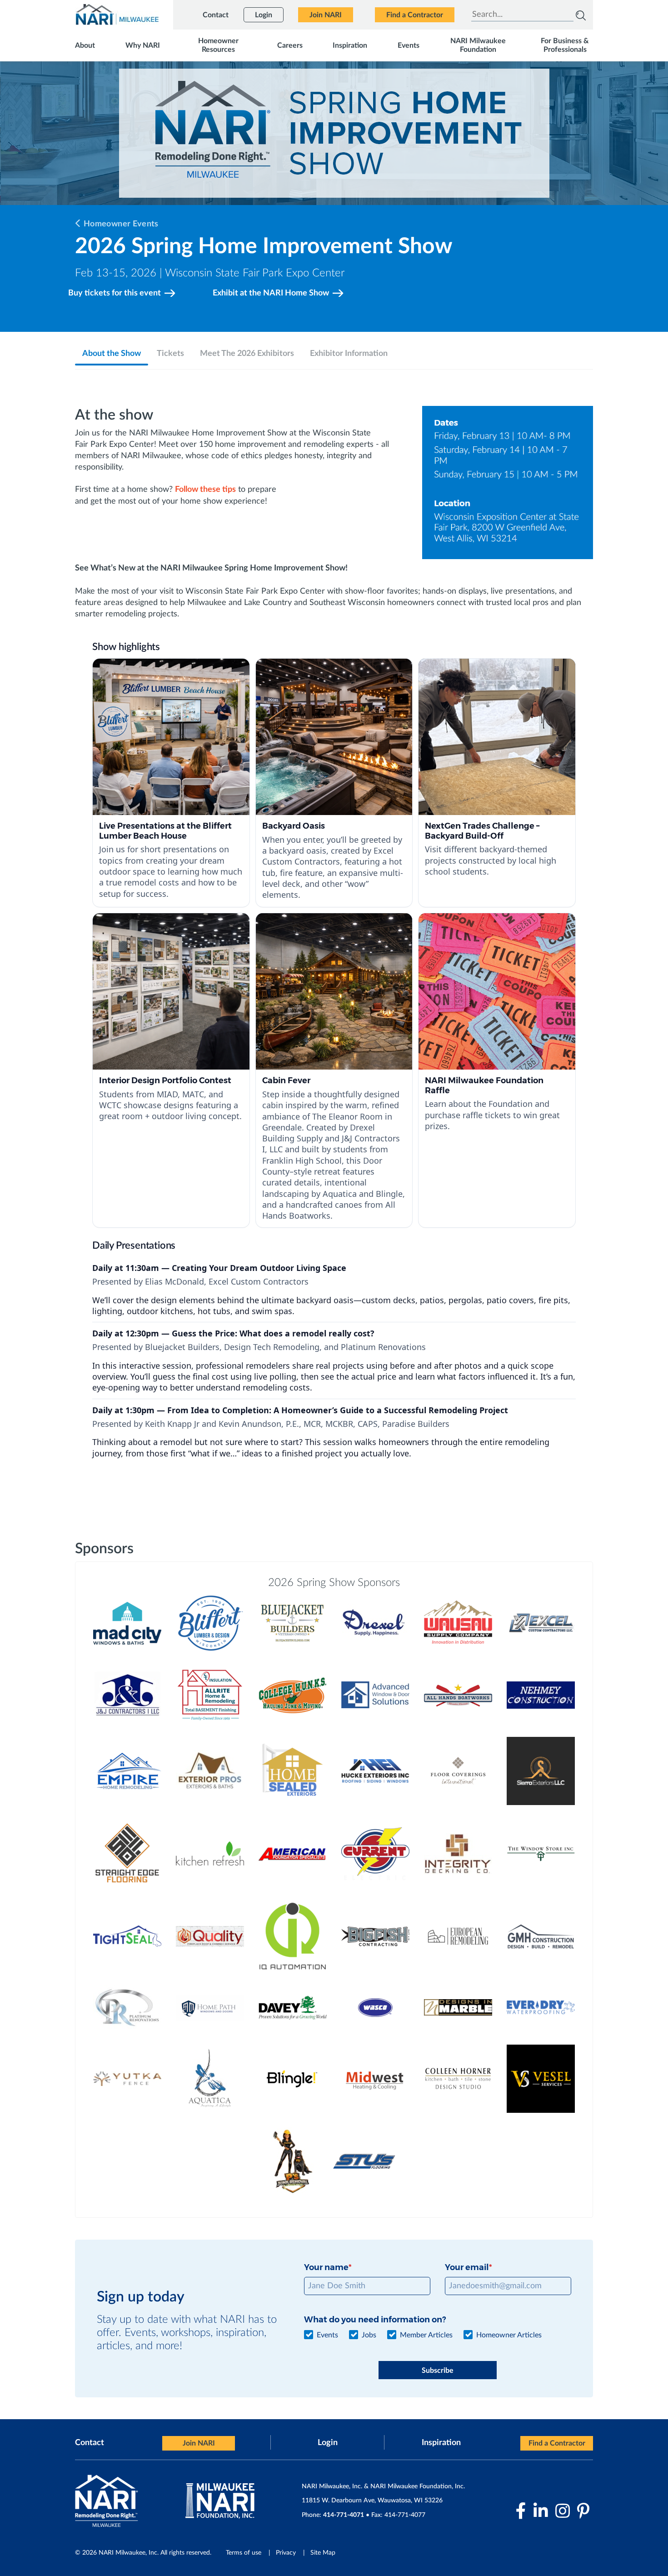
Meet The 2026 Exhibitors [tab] (247, 354)
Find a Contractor (557, 2443)
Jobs (369, 2335)
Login (328, 2443)
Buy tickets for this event (115, 293)
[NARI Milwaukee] (117, 14)
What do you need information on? (375, 2320)
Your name (326, 2267)
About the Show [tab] (112, 354)
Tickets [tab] (170, 354)
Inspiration (441, 2443)
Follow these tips (205, 490)
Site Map (323, 2553)
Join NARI (199, 2443)
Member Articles (426, 2335)
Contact (90, 2443)
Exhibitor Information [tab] (349, 354)
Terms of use (244, 2553)
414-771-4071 (344, 2515)
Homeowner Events (121, 224)
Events (327, 2335)
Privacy (286, 2553)
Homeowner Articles (509, 2335)
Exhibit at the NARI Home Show (271, 293)
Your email (467, 2267)
